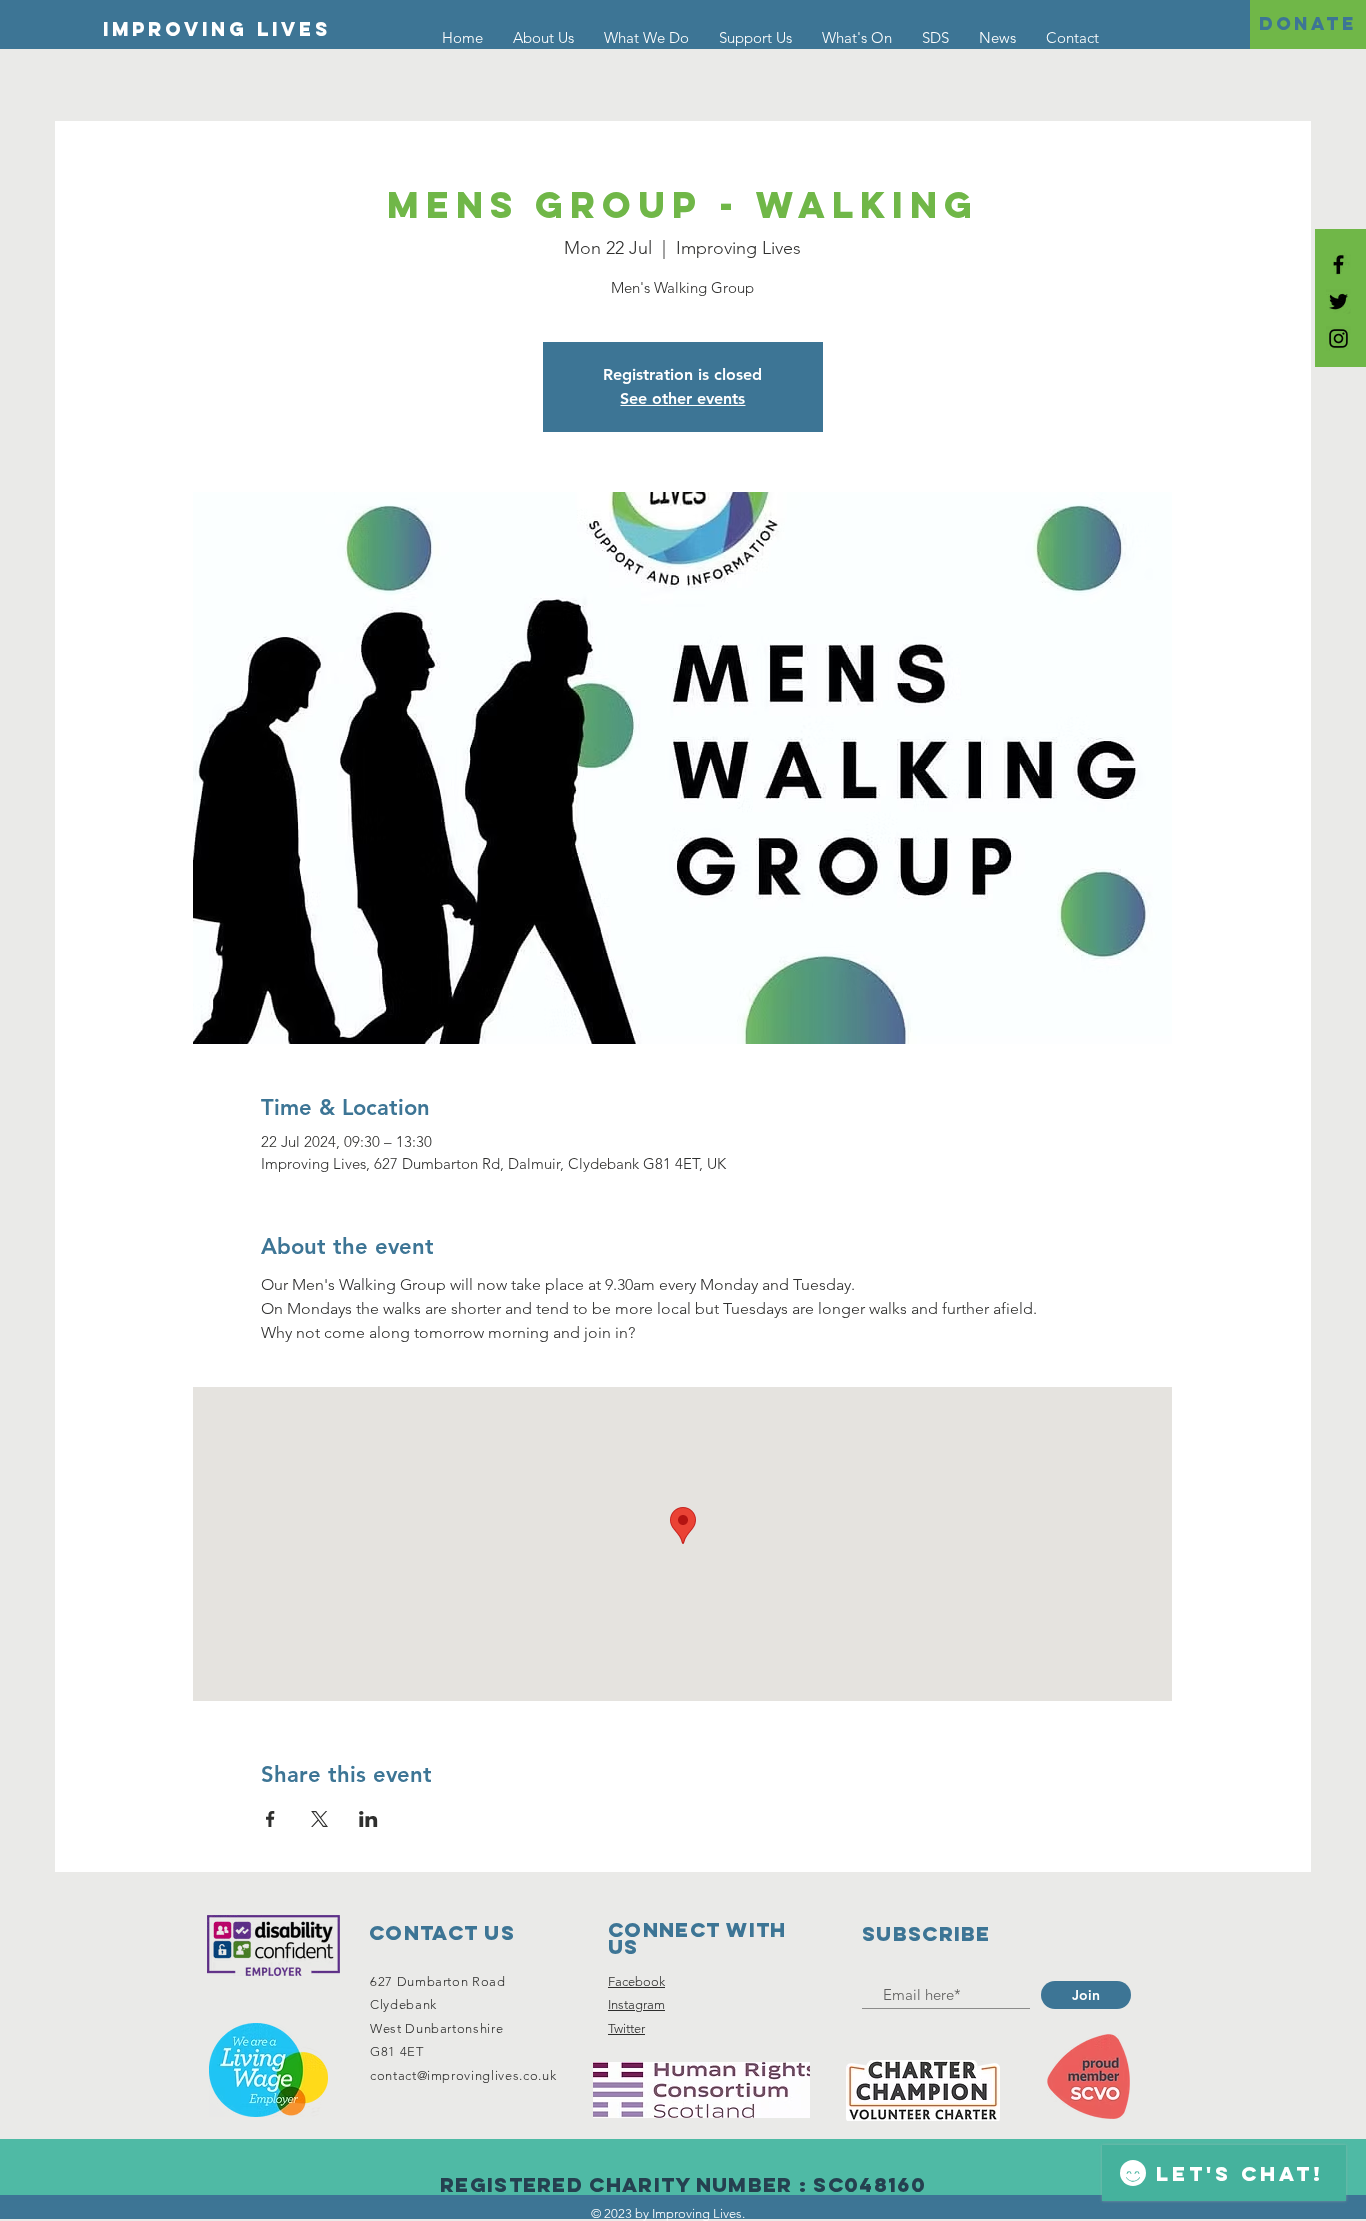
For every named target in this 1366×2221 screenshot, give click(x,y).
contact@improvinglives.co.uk (463, 2075)
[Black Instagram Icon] (1338, 338)
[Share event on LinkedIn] (368, 1819)
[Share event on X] (319, 1819)
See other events (682, 398)
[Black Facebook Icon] (1338, 264)
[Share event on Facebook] (270, 1819)
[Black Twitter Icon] (1338, 301)
